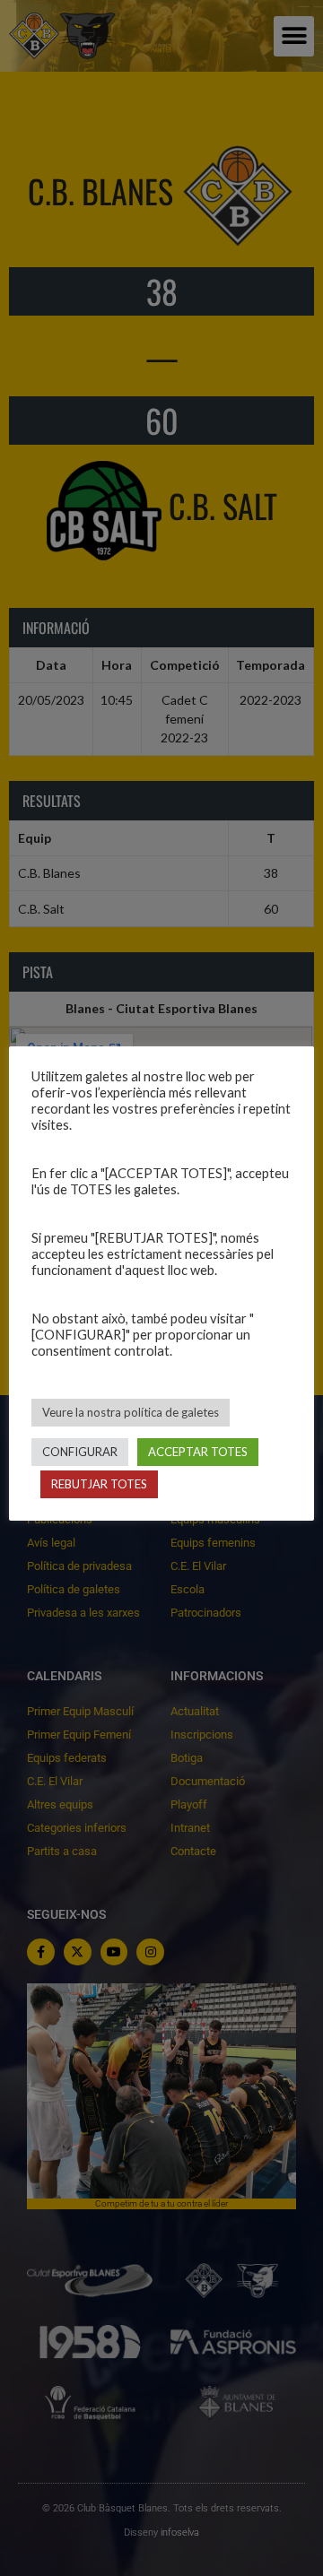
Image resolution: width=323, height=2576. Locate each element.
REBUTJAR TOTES (99, 1484)
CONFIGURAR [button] (80, 1452)
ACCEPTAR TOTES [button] (198, 1452)
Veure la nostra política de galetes (131, 1412)
